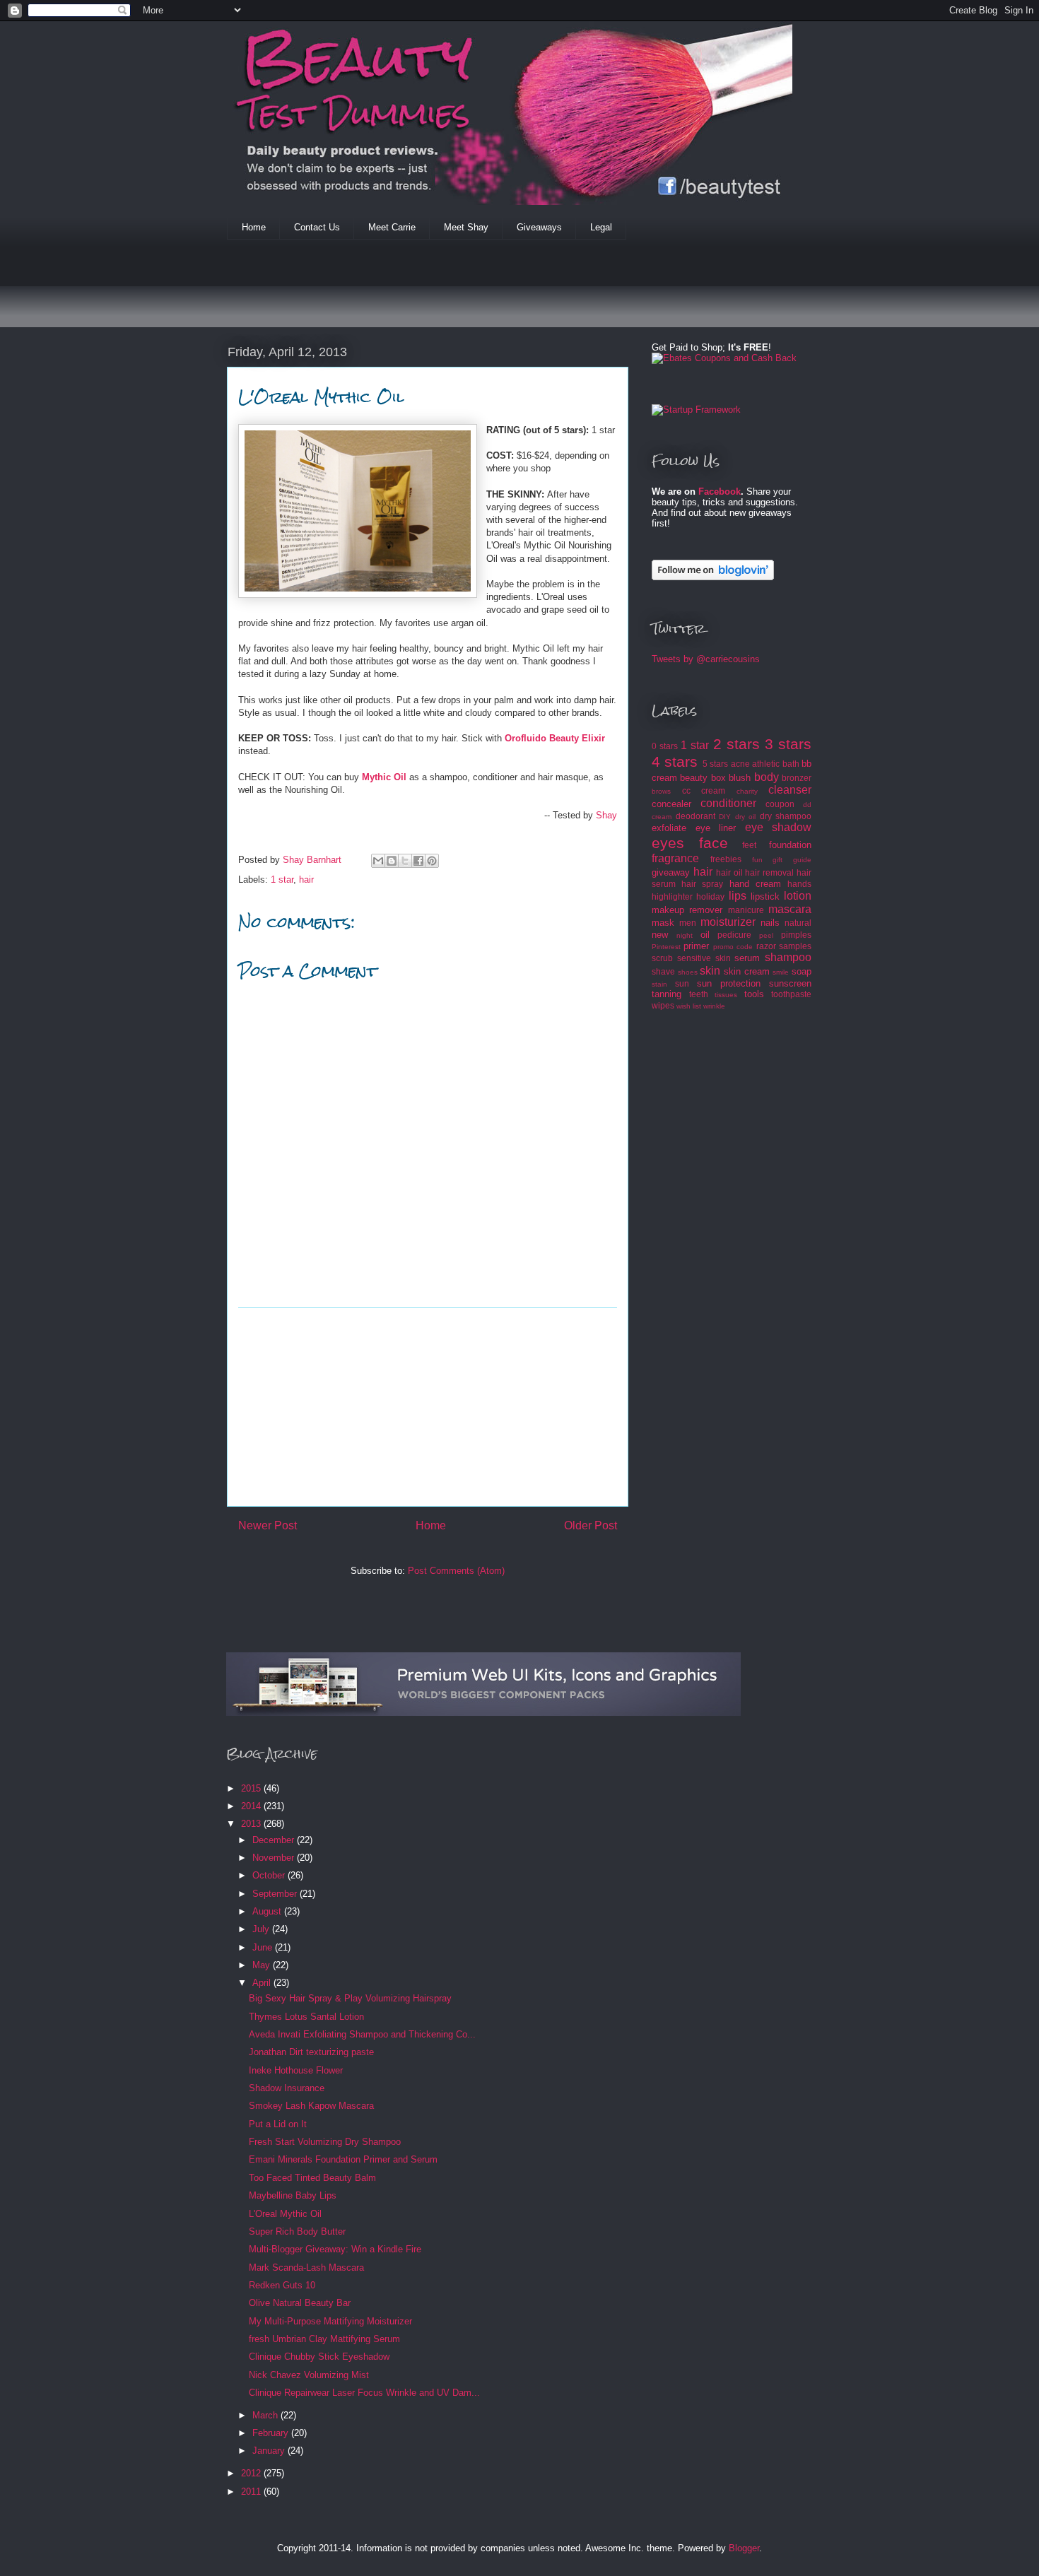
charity (747, 791)
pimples (796, 935)
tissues (726, 995)
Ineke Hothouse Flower (296, 2070)
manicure (746, 910)
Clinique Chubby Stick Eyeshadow (319, 2357)
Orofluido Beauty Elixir (555, 738)
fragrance (675, 858)
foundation (790, 845)
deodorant (695, 816)
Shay (606, 815)
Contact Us (317, 227)
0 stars (665, 746)
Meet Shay (466, 227)
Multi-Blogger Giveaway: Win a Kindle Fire (335, 2249)
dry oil (746, 817)
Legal (601, 227)
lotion (798, 896)
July (262, 1929)
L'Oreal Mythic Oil (285, 2214)
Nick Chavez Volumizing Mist (309, 2375)
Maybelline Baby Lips (293, 2195)
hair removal (769, 872)
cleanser (790, 790)
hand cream (755, 884)
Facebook (720, 492)
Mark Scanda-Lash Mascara (306, 2268)
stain (659, 984)
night (685, 935)
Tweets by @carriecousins (706, 659)
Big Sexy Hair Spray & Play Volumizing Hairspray (350, 1998)
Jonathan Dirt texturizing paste (311, 2052)
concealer (671, 804)
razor (766, 946)
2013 (252, 1824)
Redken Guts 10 (282, 2285)
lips (738, 896)
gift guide (792, 860)
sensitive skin (704, 958)
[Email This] (378, 861)
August (268, 1911)
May (263, 1965)
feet (749, 845)
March (266, 2415)
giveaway (671, 872)
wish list (689, 1006)
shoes (688, 972)
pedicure (734, 935)
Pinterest (666, 947)
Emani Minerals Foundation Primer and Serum (343, 2159)
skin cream (747, 971)
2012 (252, 2473)
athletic (766, 764)
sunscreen (790, 983)
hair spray (702, 884)
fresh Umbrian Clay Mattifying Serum (324, 2339)
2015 (252, 1788)
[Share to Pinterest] (432, 861)
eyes (668, 843)
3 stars (788, 744)
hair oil (729, 872)
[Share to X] (405, 861)
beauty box (703, 778)
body (767, 777)
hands (799, 884)
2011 (252, 2492)
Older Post (591, 1525)
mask (663, 923)
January (270, 2451)
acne (740, 764)
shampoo (788, 957)
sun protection (729, 983)
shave (663, 971)
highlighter (672, 896)
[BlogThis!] (392, 861)
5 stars (715, 764)
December (275, 1840)
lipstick (765, 896)
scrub (662, 958)
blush (740, 778)
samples (795, 946)
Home (254, 227)
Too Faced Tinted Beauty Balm (312, 2178)
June (264, 1947)
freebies (726, 859)
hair (306, 880)
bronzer (797, 778)
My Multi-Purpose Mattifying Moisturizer (330, 2321)
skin (710, 971)
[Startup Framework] (696, 410)
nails (770, 923)
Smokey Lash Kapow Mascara (311, 2106)
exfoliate (669, 828)
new (660, 935)
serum (747, 958)
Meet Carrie (392, 227)
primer (696, 946)
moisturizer (728, 922)
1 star (282, 880)
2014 (252, 1806)
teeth (699, 994)
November (275, 1858)
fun (757, 860)
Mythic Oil (384, 777)
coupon (780, 804)
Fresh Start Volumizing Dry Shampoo (325, 2142)
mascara (790, 909)
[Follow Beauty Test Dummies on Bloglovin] (713, 577)
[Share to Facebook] (418, 861)
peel (766, 935)
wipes (663, 1005)
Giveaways (539, 227)
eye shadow (779, 827)
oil (705, 935)
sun (682, 983)
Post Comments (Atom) (456, 1571)
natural (798, 923)
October (270, 1875)
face (714, 843)
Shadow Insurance (287, 2088)
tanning (667, 994)
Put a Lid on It (278, 2124)
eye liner (716, 828)
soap (802, 971)
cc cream (704, 790)
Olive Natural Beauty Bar (300, 2303)
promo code (733, 947)
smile (781, 972)
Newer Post (268, 1525)
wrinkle (714, 1006)
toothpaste (791, 994)
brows (661, 791)
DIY (725, 817)
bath (791, 764)
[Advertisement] (484, 293)
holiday (710, 896)
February (272, 2433)
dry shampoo (786, 816)
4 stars (675, 761)
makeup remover (687, 910)
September (276, 1894)
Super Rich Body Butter (297, 2231)
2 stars (736, 744)
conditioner (728, 803)
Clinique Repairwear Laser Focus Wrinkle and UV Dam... (364, 2393)
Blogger (744, 2548)
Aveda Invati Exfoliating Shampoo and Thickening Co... (362, 2034)
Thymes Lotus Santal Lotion (306, 2017)
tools (754, 994)
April (263, 1983)
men (688, 923)
